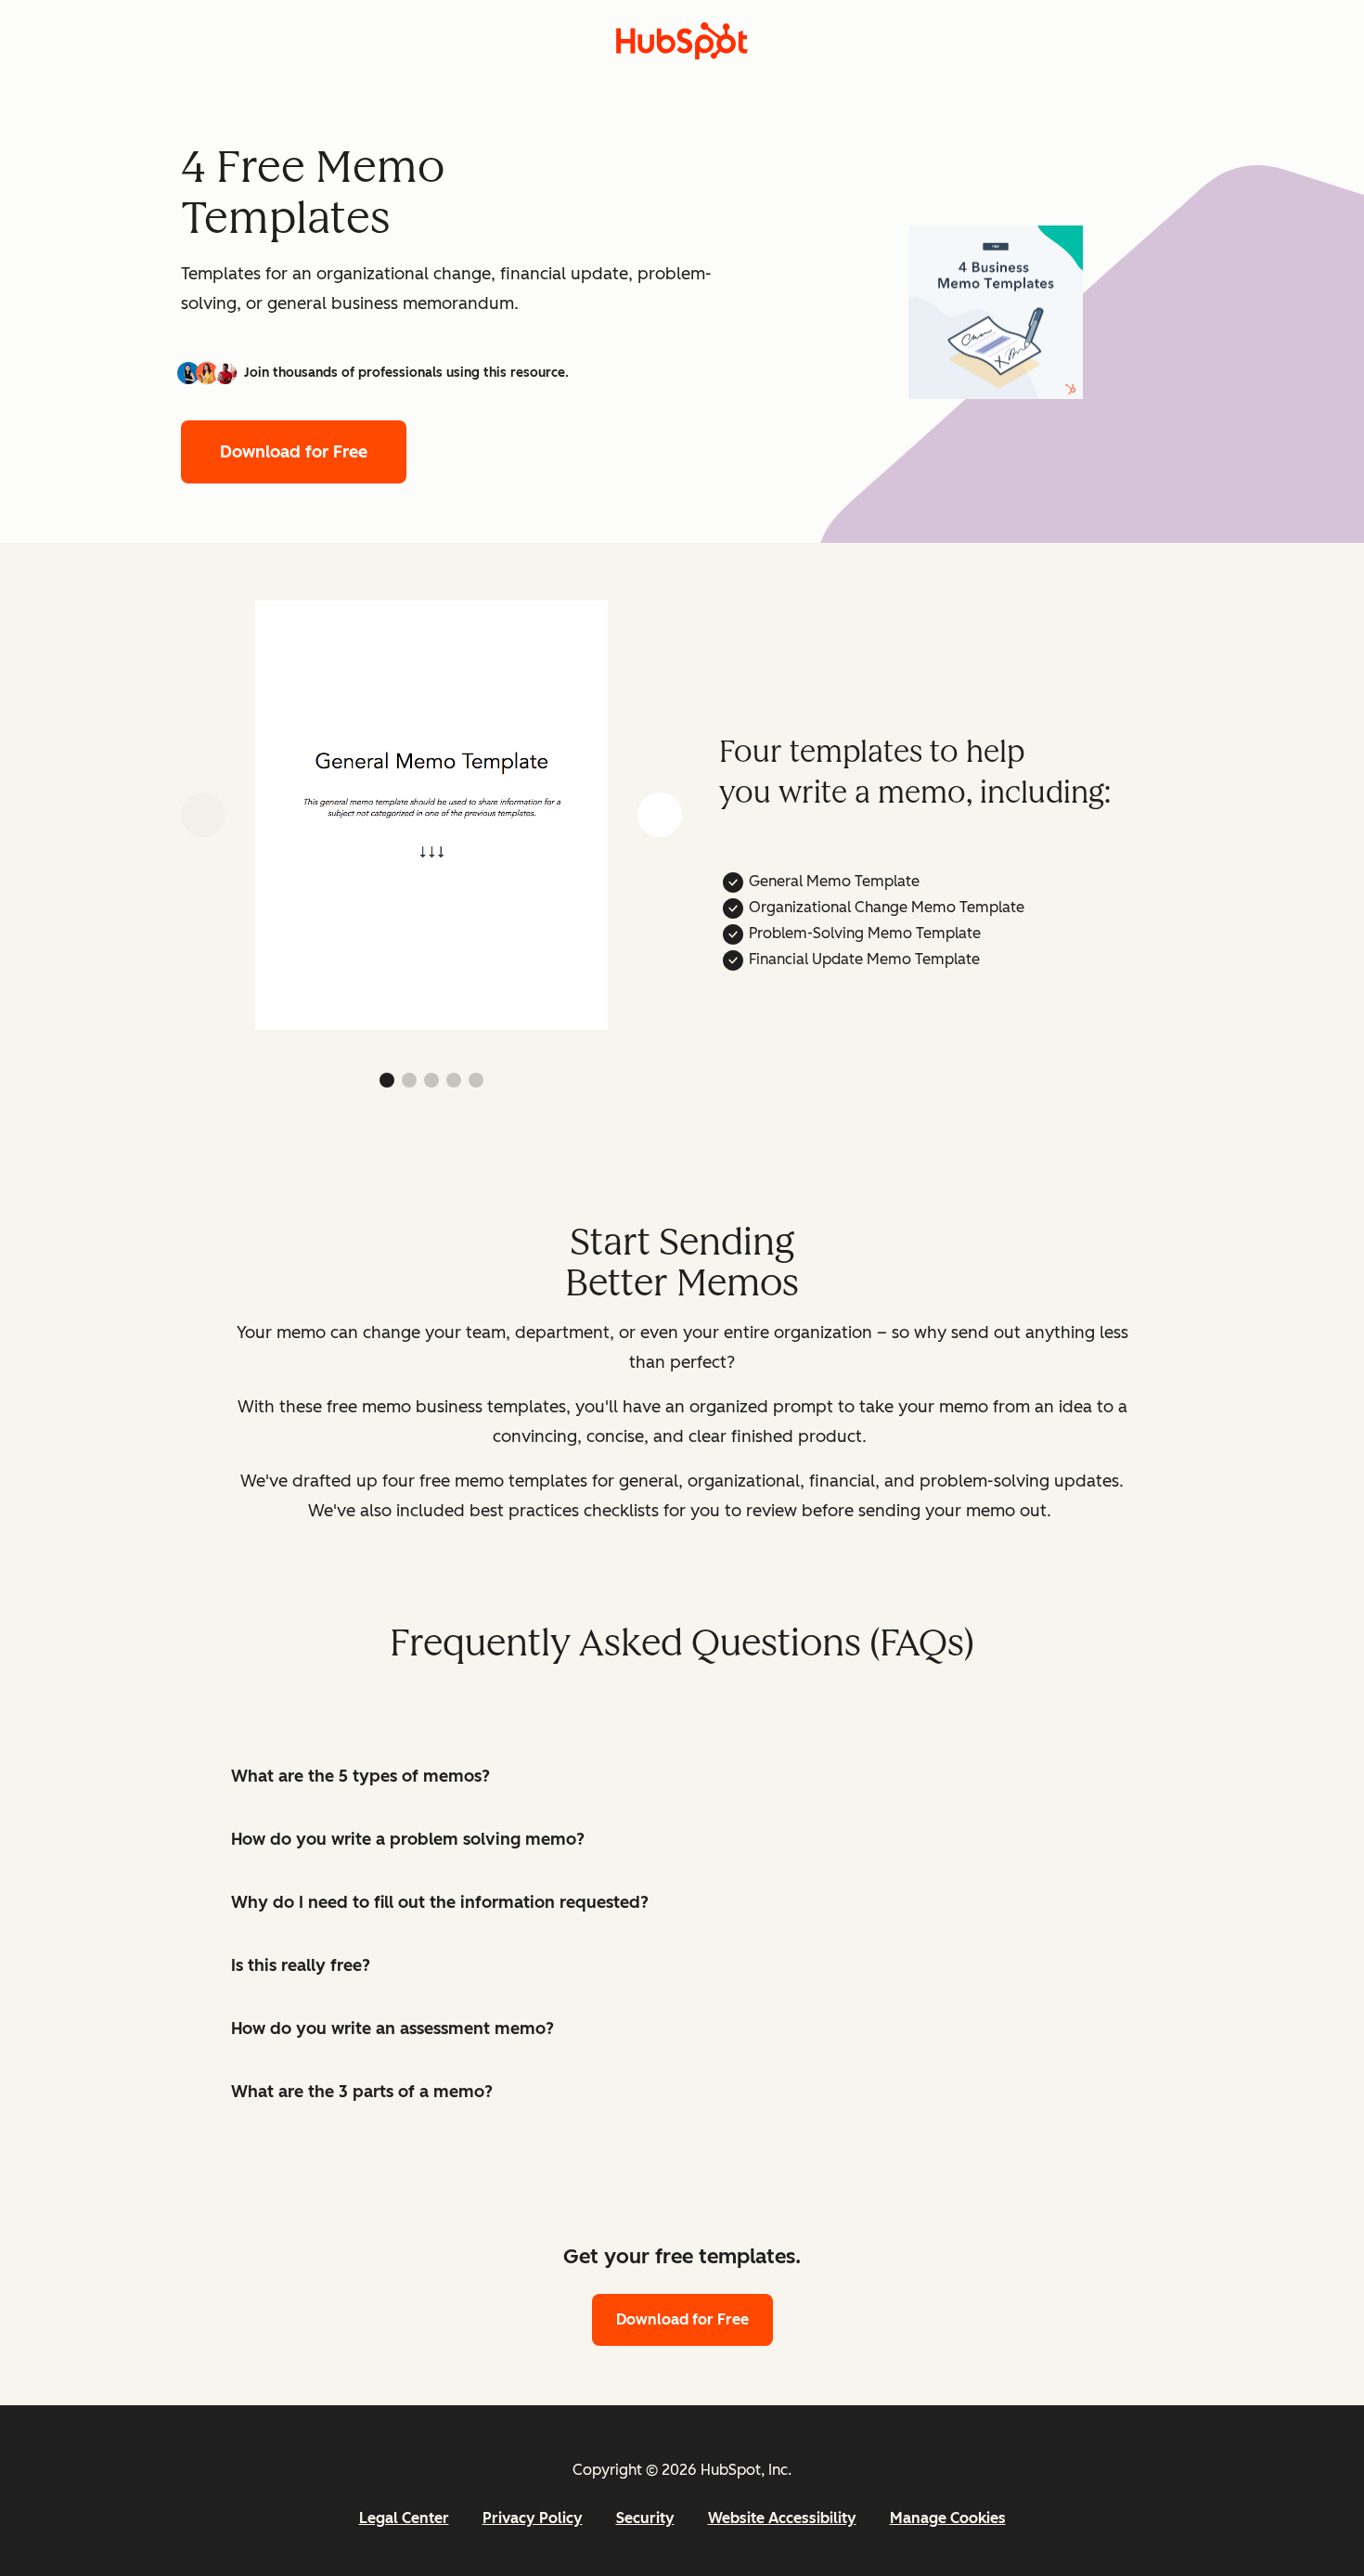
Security (645, 2518)
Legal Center (404, 2518)
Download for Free (294, 452)
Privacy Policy (533, 2518)
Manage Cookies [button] (948, 2518)
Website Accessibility (782, 2518)
